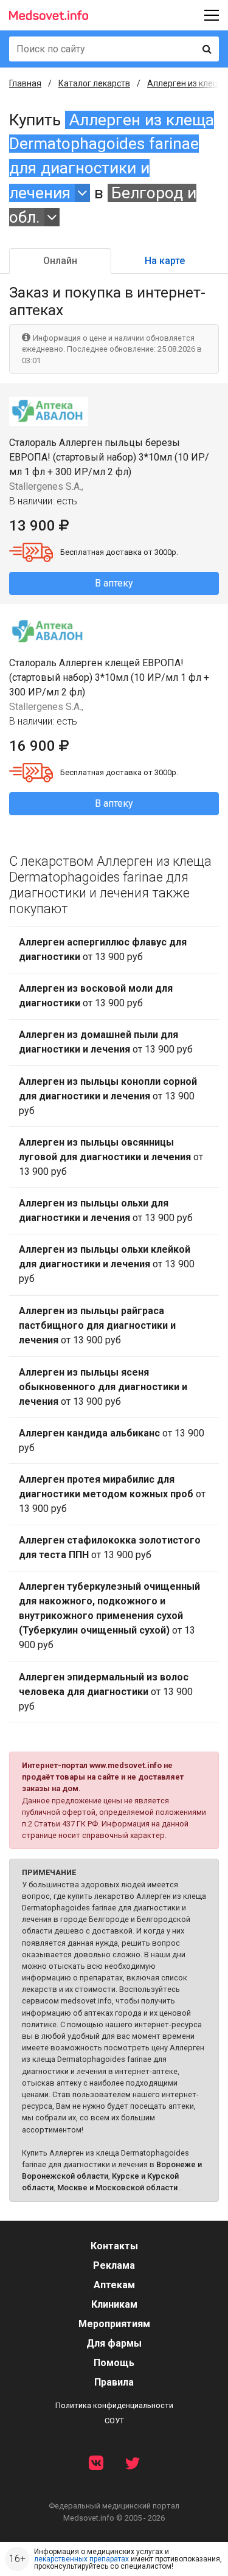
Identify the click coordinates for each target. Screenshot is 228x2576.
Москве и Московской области (117, 2188)
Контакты (114, 2246)
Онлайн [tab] (60, 261)
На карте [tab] (165, 261)
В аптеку (114, 583)
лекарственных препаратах (81, 2559)
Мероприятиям (114, 2324)
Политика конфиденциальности (114, 2405)
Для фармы (114, 2343)
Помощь (114, 2363)
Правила (114, 2382)
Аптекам (114, 2285)
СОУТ (114, 2421)
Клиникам (114, 2304)
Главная (25, 83)
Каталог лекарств (94, 83)
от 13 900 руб (103, 949)
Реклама (114, 2265)
